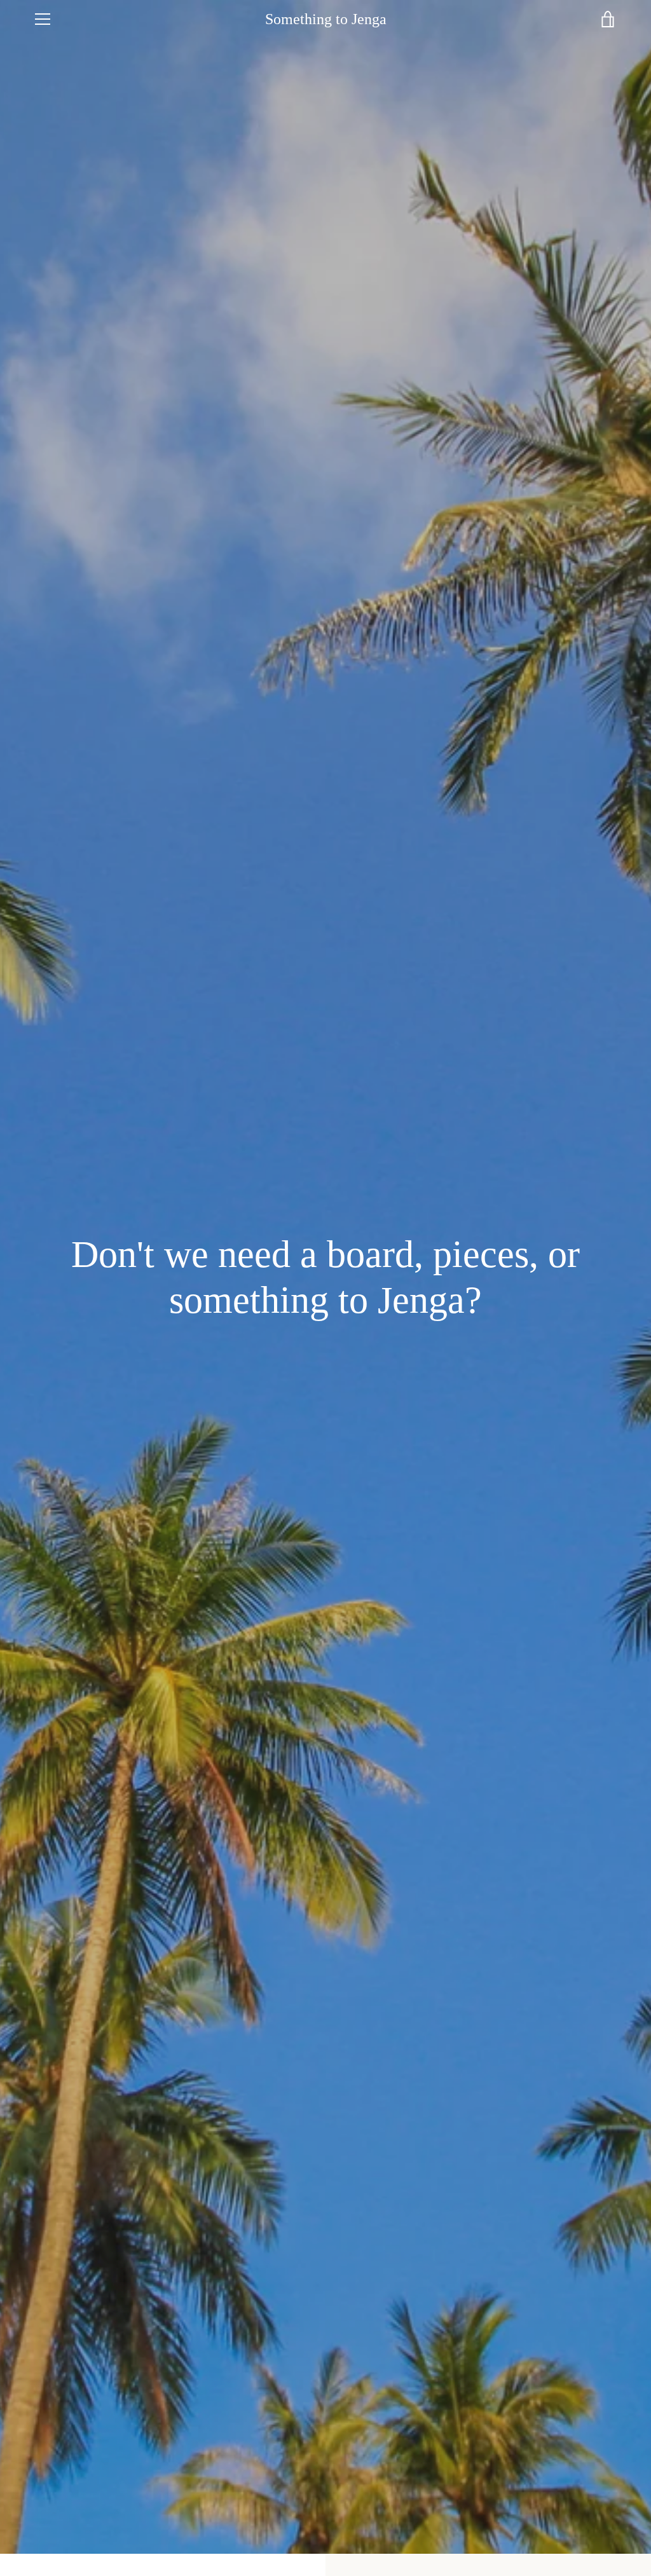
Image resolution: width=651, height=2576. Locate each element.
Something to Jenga (326, 19)
